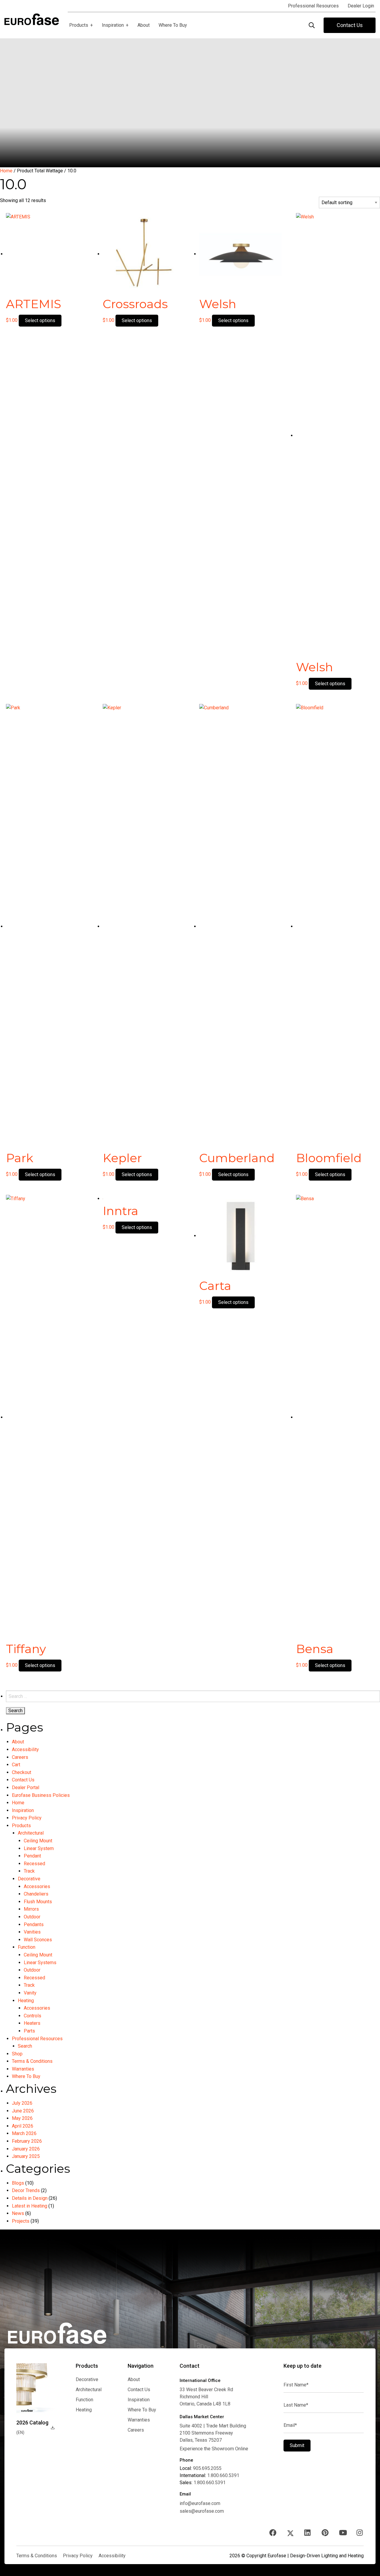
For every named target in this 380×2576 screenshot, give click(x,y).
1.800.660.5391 (223, 2476)
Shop (17, 2054)
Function (27, 1947)
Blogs (18, 2183)
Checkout (22, 1772)
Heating (26, 2001)
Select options (40, 320)
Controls (33, 2016)
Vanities (32, 1932)
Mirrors (31, 1909)
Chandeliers (36, 1894)
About (18, 1742)
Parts (29, 2031)
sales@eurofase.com (202, 2511)
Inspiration (23, 1810)
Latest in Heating (30, 2206)
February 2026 (27, 2141)
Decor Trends (26, 2190)
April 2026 (23, 2126)
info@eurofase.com (200, 2503)
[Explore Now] (36, 2388)
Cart (16, 1765)
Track (29, 1871)
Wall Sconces (38, 1940)
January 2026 (26, 2149)
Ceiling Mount (38, 1841)
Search (25, 2046)
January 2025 (26, 2156)
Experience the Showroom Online (214, 2449)
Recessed (34, 1864)
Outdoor (32, 1917)
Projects (21, 2221)
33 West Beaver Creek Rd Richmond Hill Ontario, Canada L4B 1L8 (206, 2397)
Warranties (23, 2069)
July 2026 (22, 2103)
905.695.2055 (207, 2468)
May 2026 (22, 2118)
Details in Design (30, 2198)
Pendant (32, 1856)
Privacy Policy (27, 1818)
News (18, 2213)
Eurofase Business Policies (41, 1795)
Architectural (31, 1833)
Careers (20, 1757)
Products (21, 1826)
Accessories (37, 1886)
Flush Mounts (38, 1902)
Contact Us (350, 25)
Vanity (30, 1993)
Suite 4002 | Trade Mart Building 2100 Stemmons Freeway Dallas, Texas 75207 (213, 2433)
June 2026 (23, 2111)
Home (6, 171)
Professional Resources (37, 2039)
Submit (297, 2445)
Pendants (34, 1924)
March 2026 (24, 2133)
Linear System (39, 1848)
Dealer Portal (26, 1788)
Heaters (32, 2023)
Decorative (29, 1879)
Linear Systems (40, 1963)
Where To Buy (26, 2076)
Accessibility (25, 1749)
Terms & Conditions (32, 2061)
